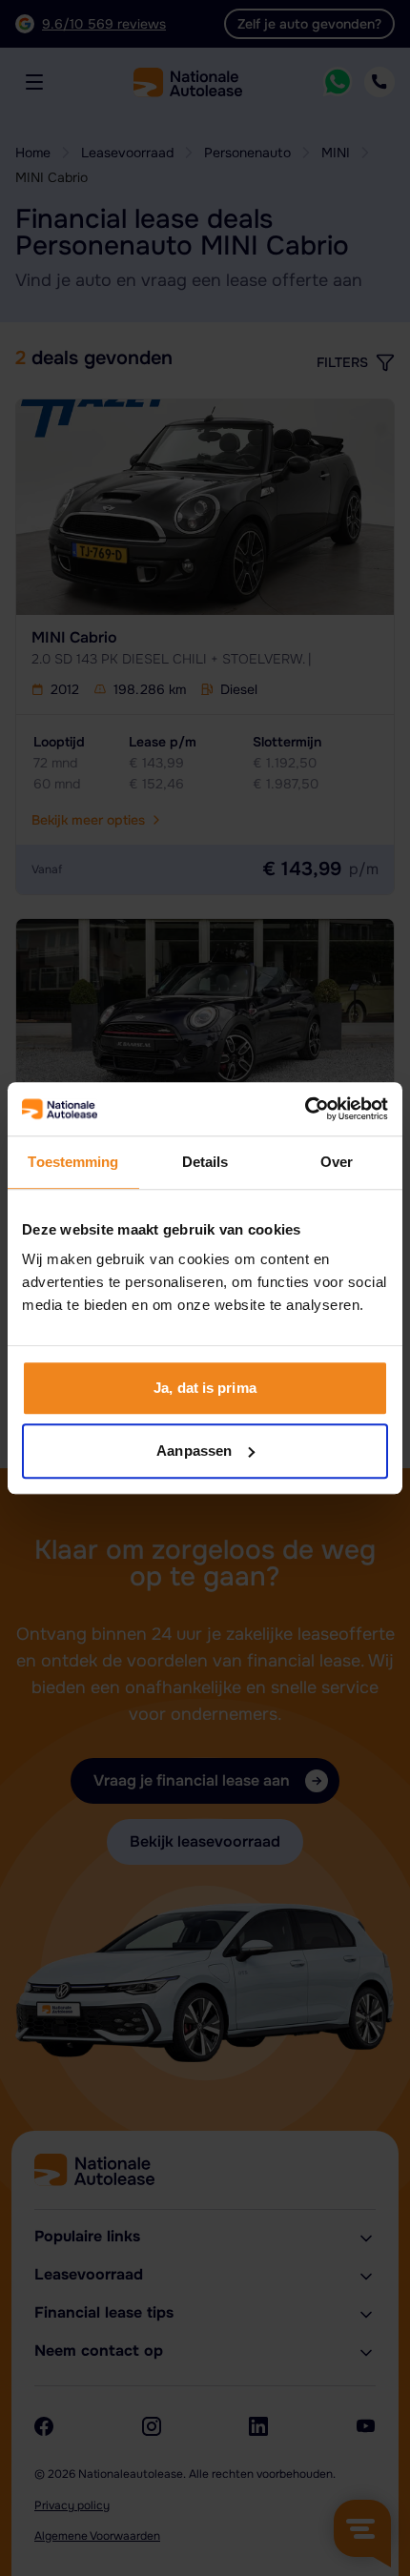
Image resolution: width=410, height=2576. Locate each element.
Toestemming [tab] (73, 1162)
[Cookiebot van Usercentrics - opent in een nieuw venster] (305, 1109)
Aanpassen (194, 1451)
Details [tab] (205, 1162)
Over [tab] (337, 1162)
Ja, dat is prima (205, 1388)
